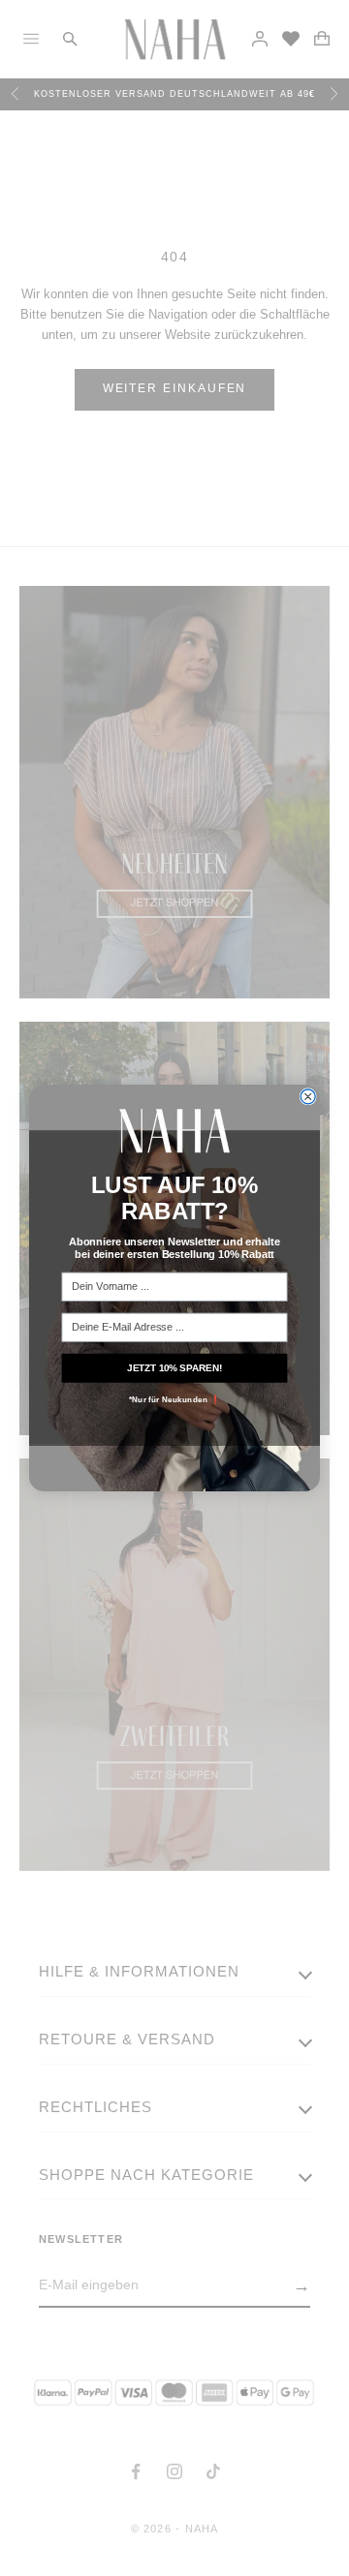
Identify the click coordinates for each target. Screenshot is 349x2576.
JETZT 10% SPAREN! (174, 1367)
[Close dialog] (308, 1097)
